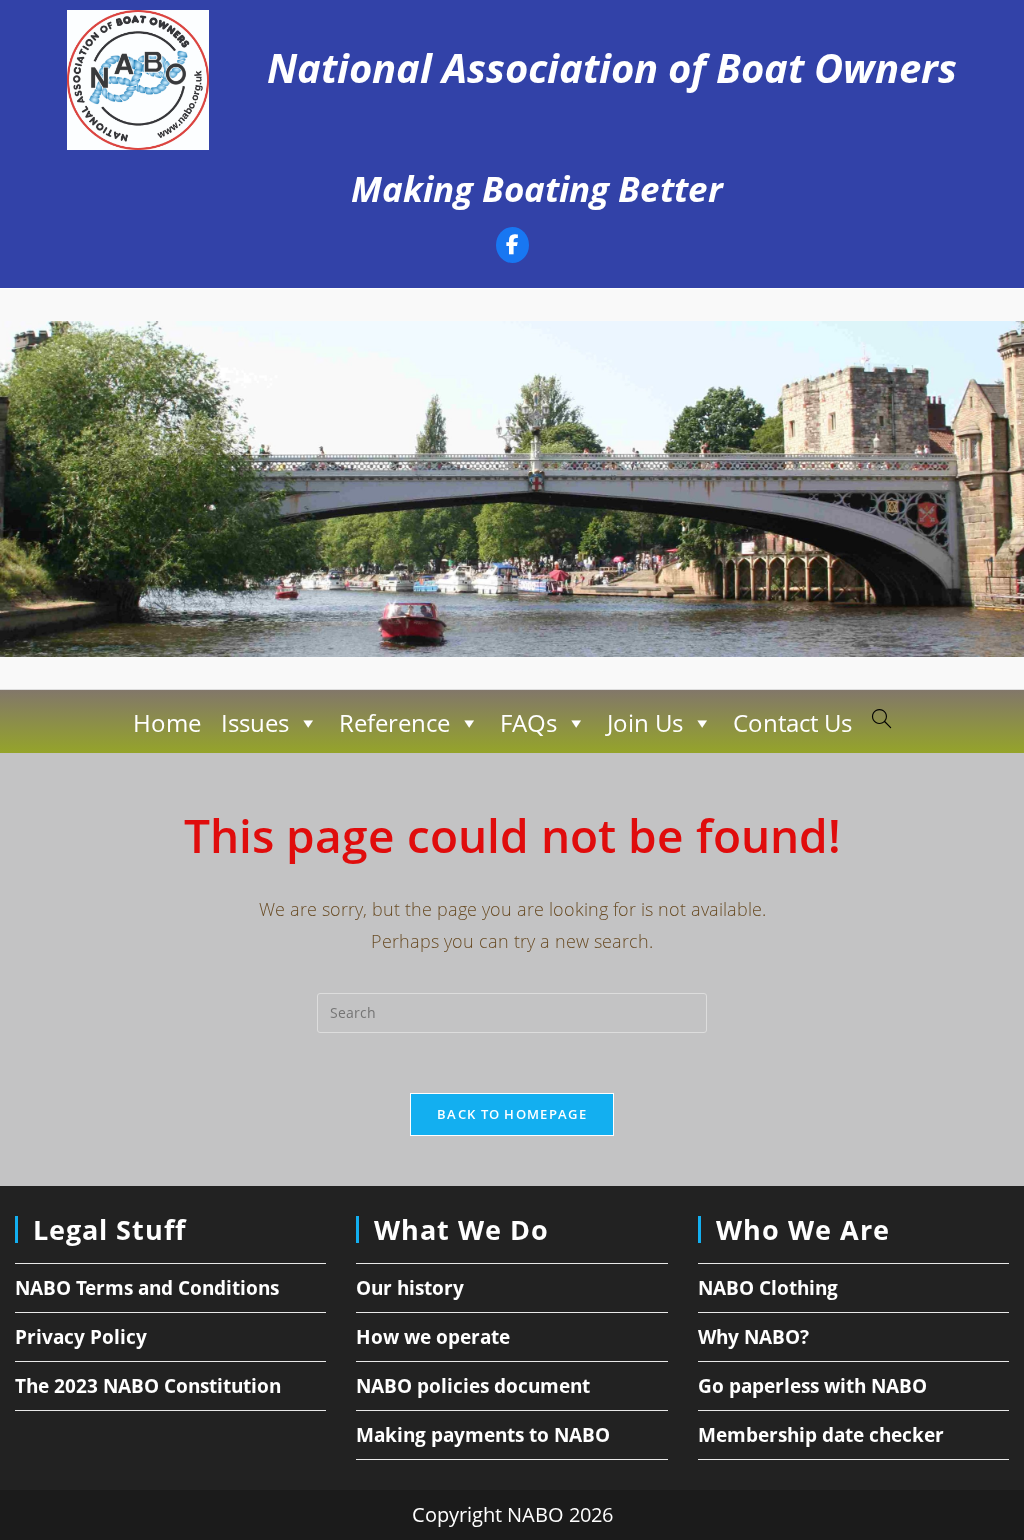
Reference (394, 722)
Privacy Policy (81, 1337)
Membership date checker (821, 1435)
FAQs (528, 722)
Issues (255, 722)
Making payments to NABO (483, 1435)
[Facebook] (512, 247)
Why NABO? (753, 1337)
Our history (410, 1288)
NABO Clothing (768, 1288)
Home (167, 722)
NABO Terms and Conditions (147, 1288)
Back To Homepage (512, 1114)
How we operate (433, 1337)
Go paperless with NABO (812, 1386)
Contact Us (792, 722)
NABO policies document (473, 1386)
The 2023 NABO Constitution (148, 1386)
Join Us (645, 722)
